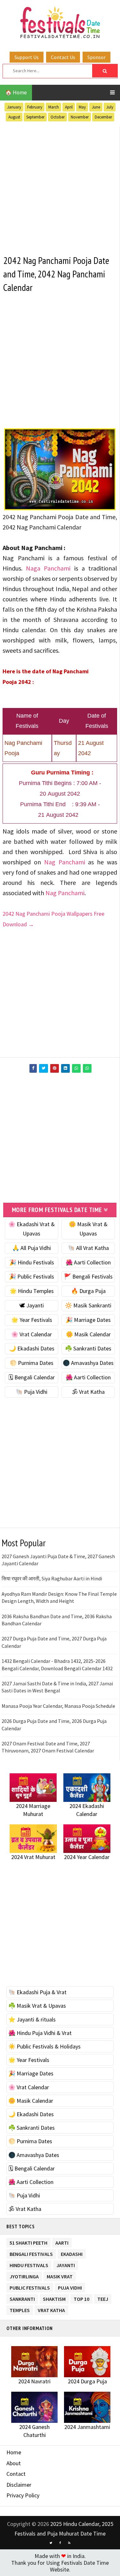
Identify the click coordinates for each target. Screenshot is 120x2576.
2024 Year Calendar (87, 1857)
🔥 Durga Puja (88, 1291)
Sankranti (22, 2298)
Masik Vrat (60, 2275)
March (54, 107)
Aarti (62, 2242)
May (82, 107)
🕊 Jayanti (32, 1305)
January (14, 107)
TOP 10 (81, 2298)
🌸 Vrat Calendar (32, 1334)
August (14, 117)
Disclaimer (19, 2485)
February (35, 107)
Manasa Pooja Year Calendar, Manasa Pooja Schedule (58, 1706)
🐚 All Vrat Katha (88, 1248)
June (96, 107)
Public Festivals (30, 2287)
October (58, 117)
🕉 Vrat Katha (88, 1392)
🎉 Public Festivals (32, 1276)
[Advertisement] (60, 187)
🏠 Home (16, 92)
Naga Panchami (50, 568)
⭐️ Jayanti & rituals (32, 2019)
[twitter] (51, 2543)
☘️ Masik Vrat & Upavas (37, 2006)
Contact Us (63, 57)
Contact (16, 2474)
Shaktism (54, 2298)
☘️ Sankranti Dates (88, 1348)
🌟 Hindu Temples (32, 1291)
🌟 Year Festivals (32, 1320)
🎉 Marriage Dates (88, 1320)
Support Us (27, 57)
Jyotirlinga (24, 2275)
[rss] (69, 2543)
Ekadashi (72, 2253)
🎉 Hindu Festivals (32, 1262)
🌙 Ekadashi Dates (32, 1348)
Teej (103, 2298)
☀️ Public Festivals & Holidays (44, 2046)
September (35, 117)
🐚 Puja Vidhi (32, 1392)
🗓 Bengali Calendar (32, 1377)
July (110, 107)
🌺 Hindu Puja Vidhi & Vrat (40, 2033)
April (69, 107)
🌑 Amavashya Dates (88, 1363)
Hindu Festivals (29, 2264)
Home (14, 2452)
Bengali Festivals (31, 2253)
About (14, 2463)
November (80, 117)
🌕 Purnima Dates (32, 1363)
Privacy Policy (23, 2495)
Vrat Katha (51, 2309)
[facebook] (60, 2543)
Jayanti (66, 2264)
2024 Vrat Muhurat (33, 1857)
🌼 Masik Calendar (88, 1334)
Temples (20, 2309)
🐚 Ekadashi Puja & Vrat (37, 1992)
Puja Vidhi (70, 2287)
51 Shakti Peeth (28, 2242)
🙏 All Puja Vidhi (32, 1248)
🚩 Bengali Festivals (88, 1276)
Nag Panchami (65, 862)
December (103, 117)
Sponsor (96, 57)
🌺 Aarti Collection (88, 1262)
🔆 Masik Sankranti (88, 1305)
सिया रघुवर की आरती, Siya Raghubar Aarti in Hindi (52, 1578)
